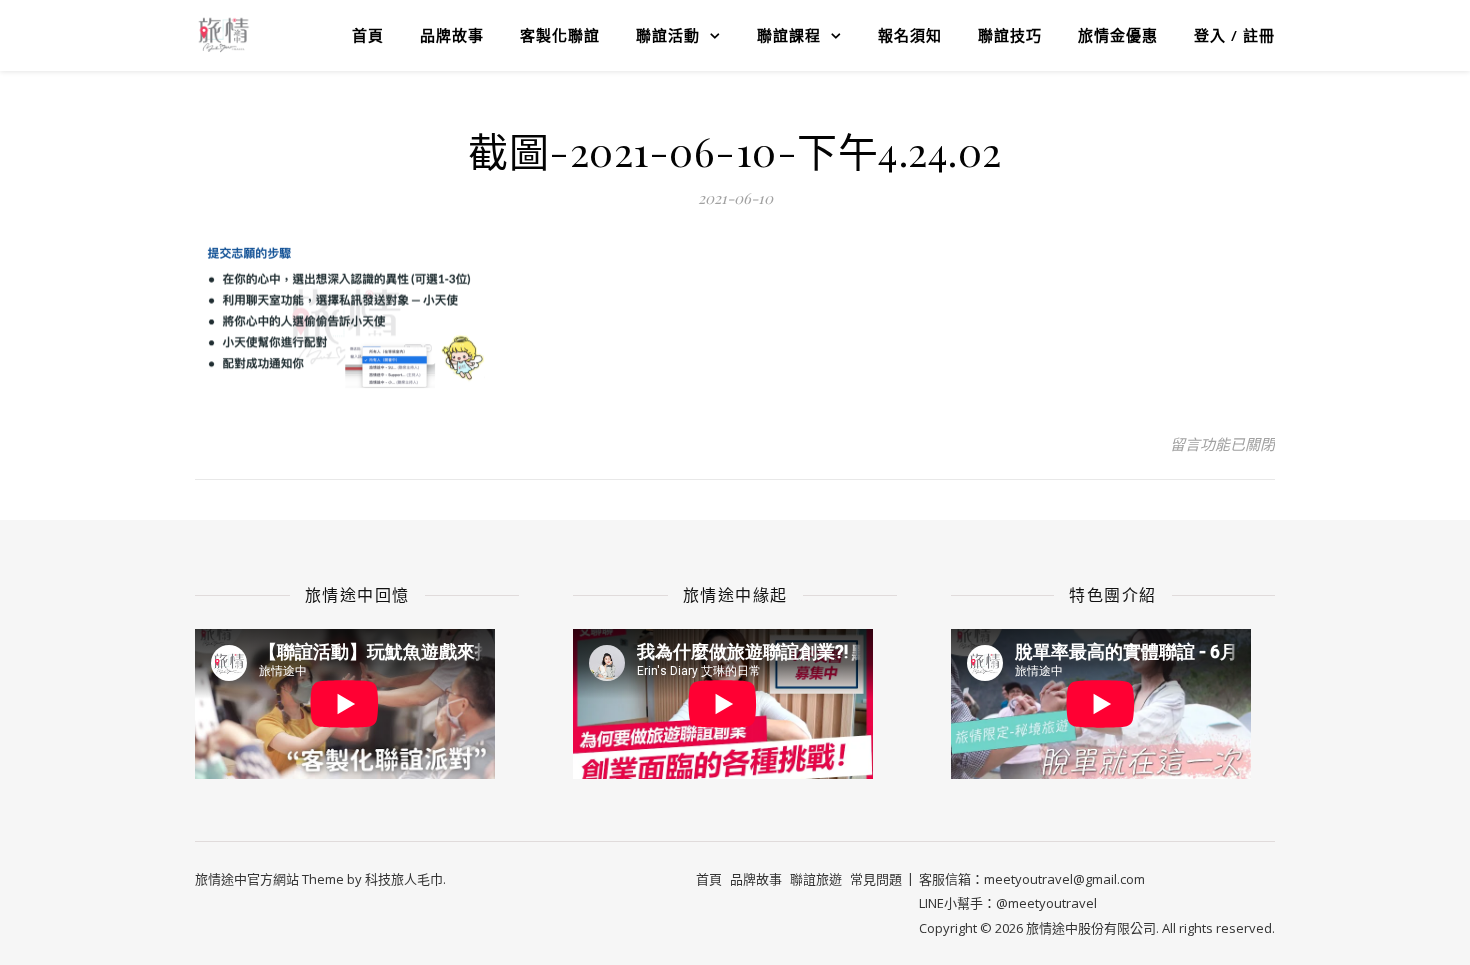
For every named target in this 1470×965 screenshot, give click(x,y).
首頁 (368, 35)
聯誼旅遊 (816, 879)
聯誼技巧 (1010, 35)
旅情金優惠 (1118, 35)
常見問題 (876, 879)
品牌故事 (452, 35)
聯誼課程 (789, 35)
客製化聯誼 (560, 35)
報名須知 (910, 35)
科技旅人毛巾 (404, 879)
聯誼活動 (668, 35)
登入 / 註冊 (1234, 35)
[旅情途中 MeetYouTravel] (223, 35)
